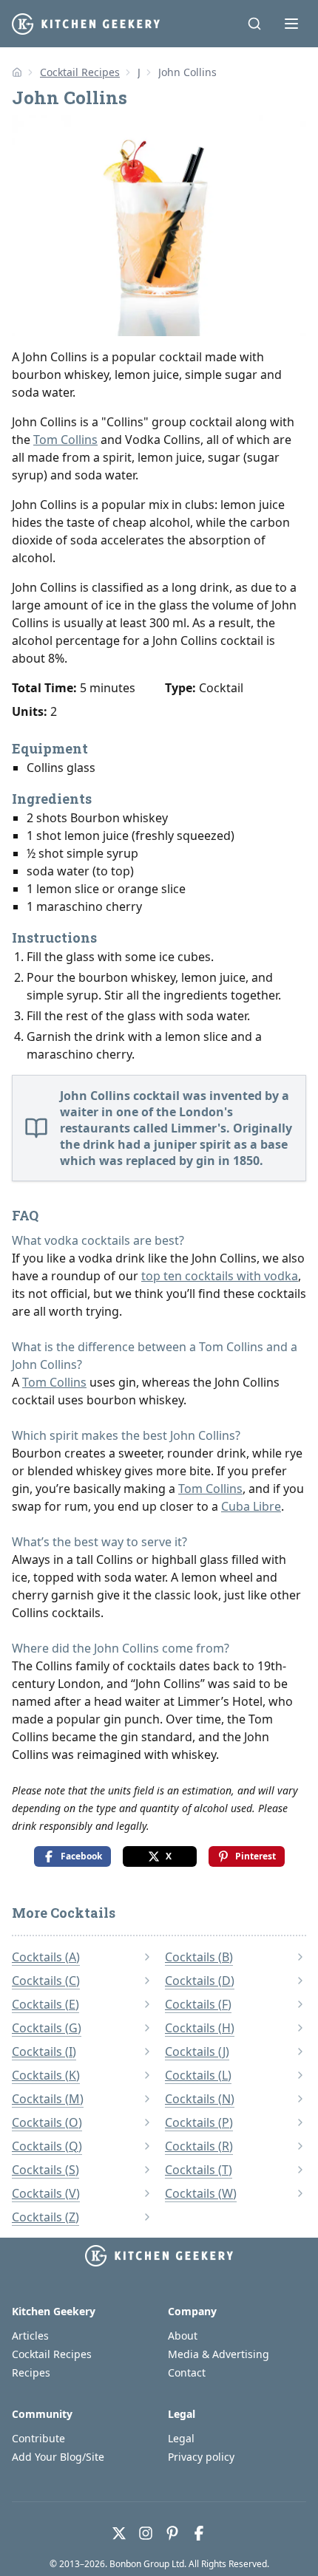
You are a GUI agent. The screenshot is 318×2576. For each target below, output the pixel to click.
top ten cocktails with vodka (220, 1276)
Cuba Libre (251, 1506)
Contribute (38, 2438)
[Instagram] (146, 2533)
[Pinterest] (172, 2533)
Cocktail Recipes (80, 72)
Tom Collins (65, 440)
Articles (30, 2336)
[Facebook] (199, 2533)
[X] (119, 2533)
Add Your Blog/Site (58, 2457)
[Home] (17, 72)
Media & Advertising (219, 2354)
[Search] (254, 24)
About (183, 2336)
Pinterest (256, 1856)
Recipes (31, 2372)
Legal (181, 2438)
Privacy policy (201, 2457)
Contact (187, 2372)
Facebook (81, 1856)
